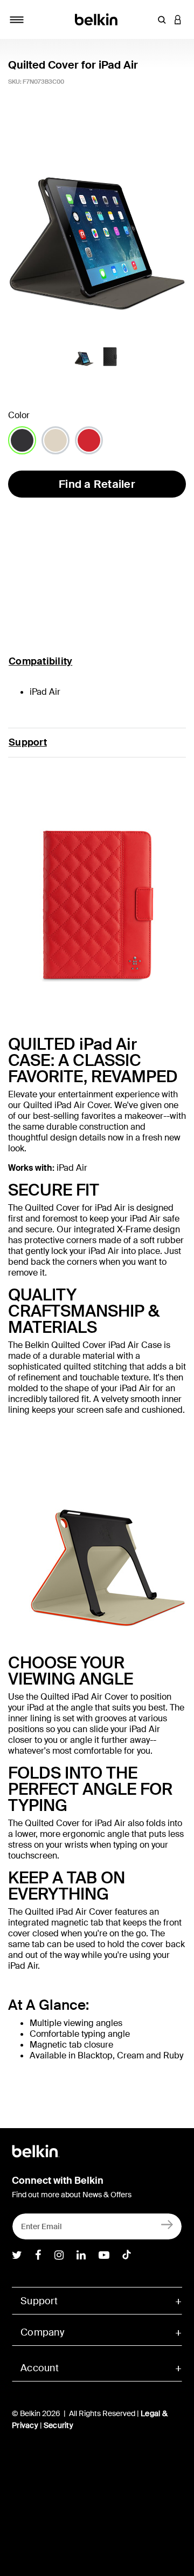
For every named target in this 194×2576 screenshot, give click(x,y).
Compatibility (40, 661)
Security (58, 2425)
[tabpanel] (97, 222)
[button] (162, 19)
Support (28, 742)
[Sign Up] (167, 2224)
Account (40, 2368)
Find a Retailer (97, 484)
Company (42, 2332)
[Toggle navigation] (17, 19)
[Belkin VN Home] (97, 19)
